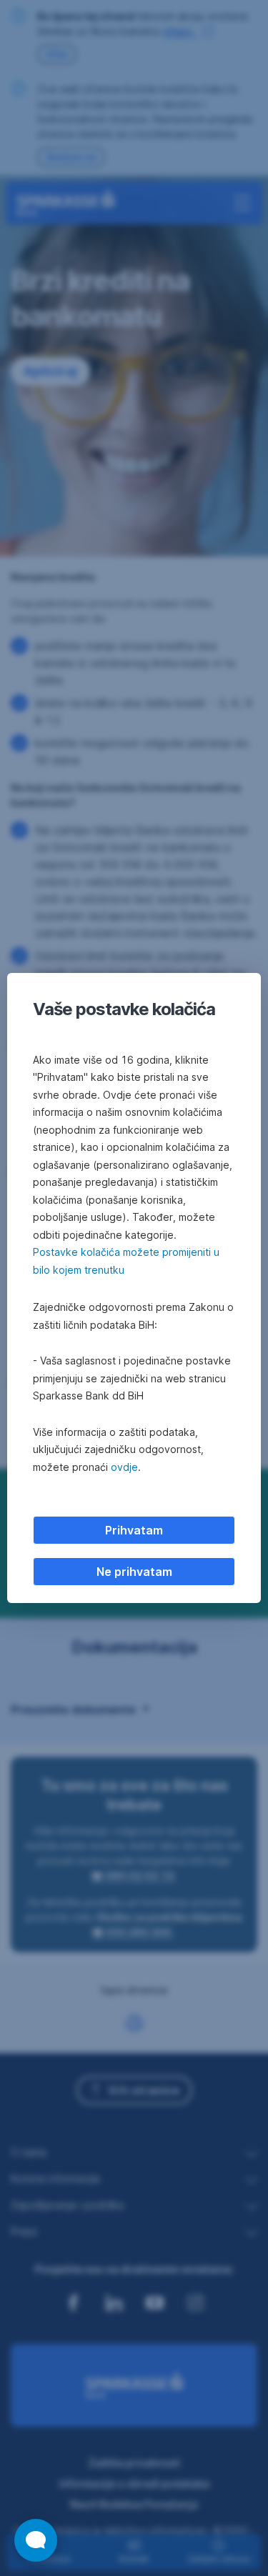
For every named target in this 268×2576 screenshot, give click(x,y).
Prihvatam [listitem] (134, 1530)
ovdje (124, 1467)
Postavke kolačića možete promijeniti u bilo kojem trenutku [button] (126, 1261)
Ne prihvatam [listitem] (134, 1572)
